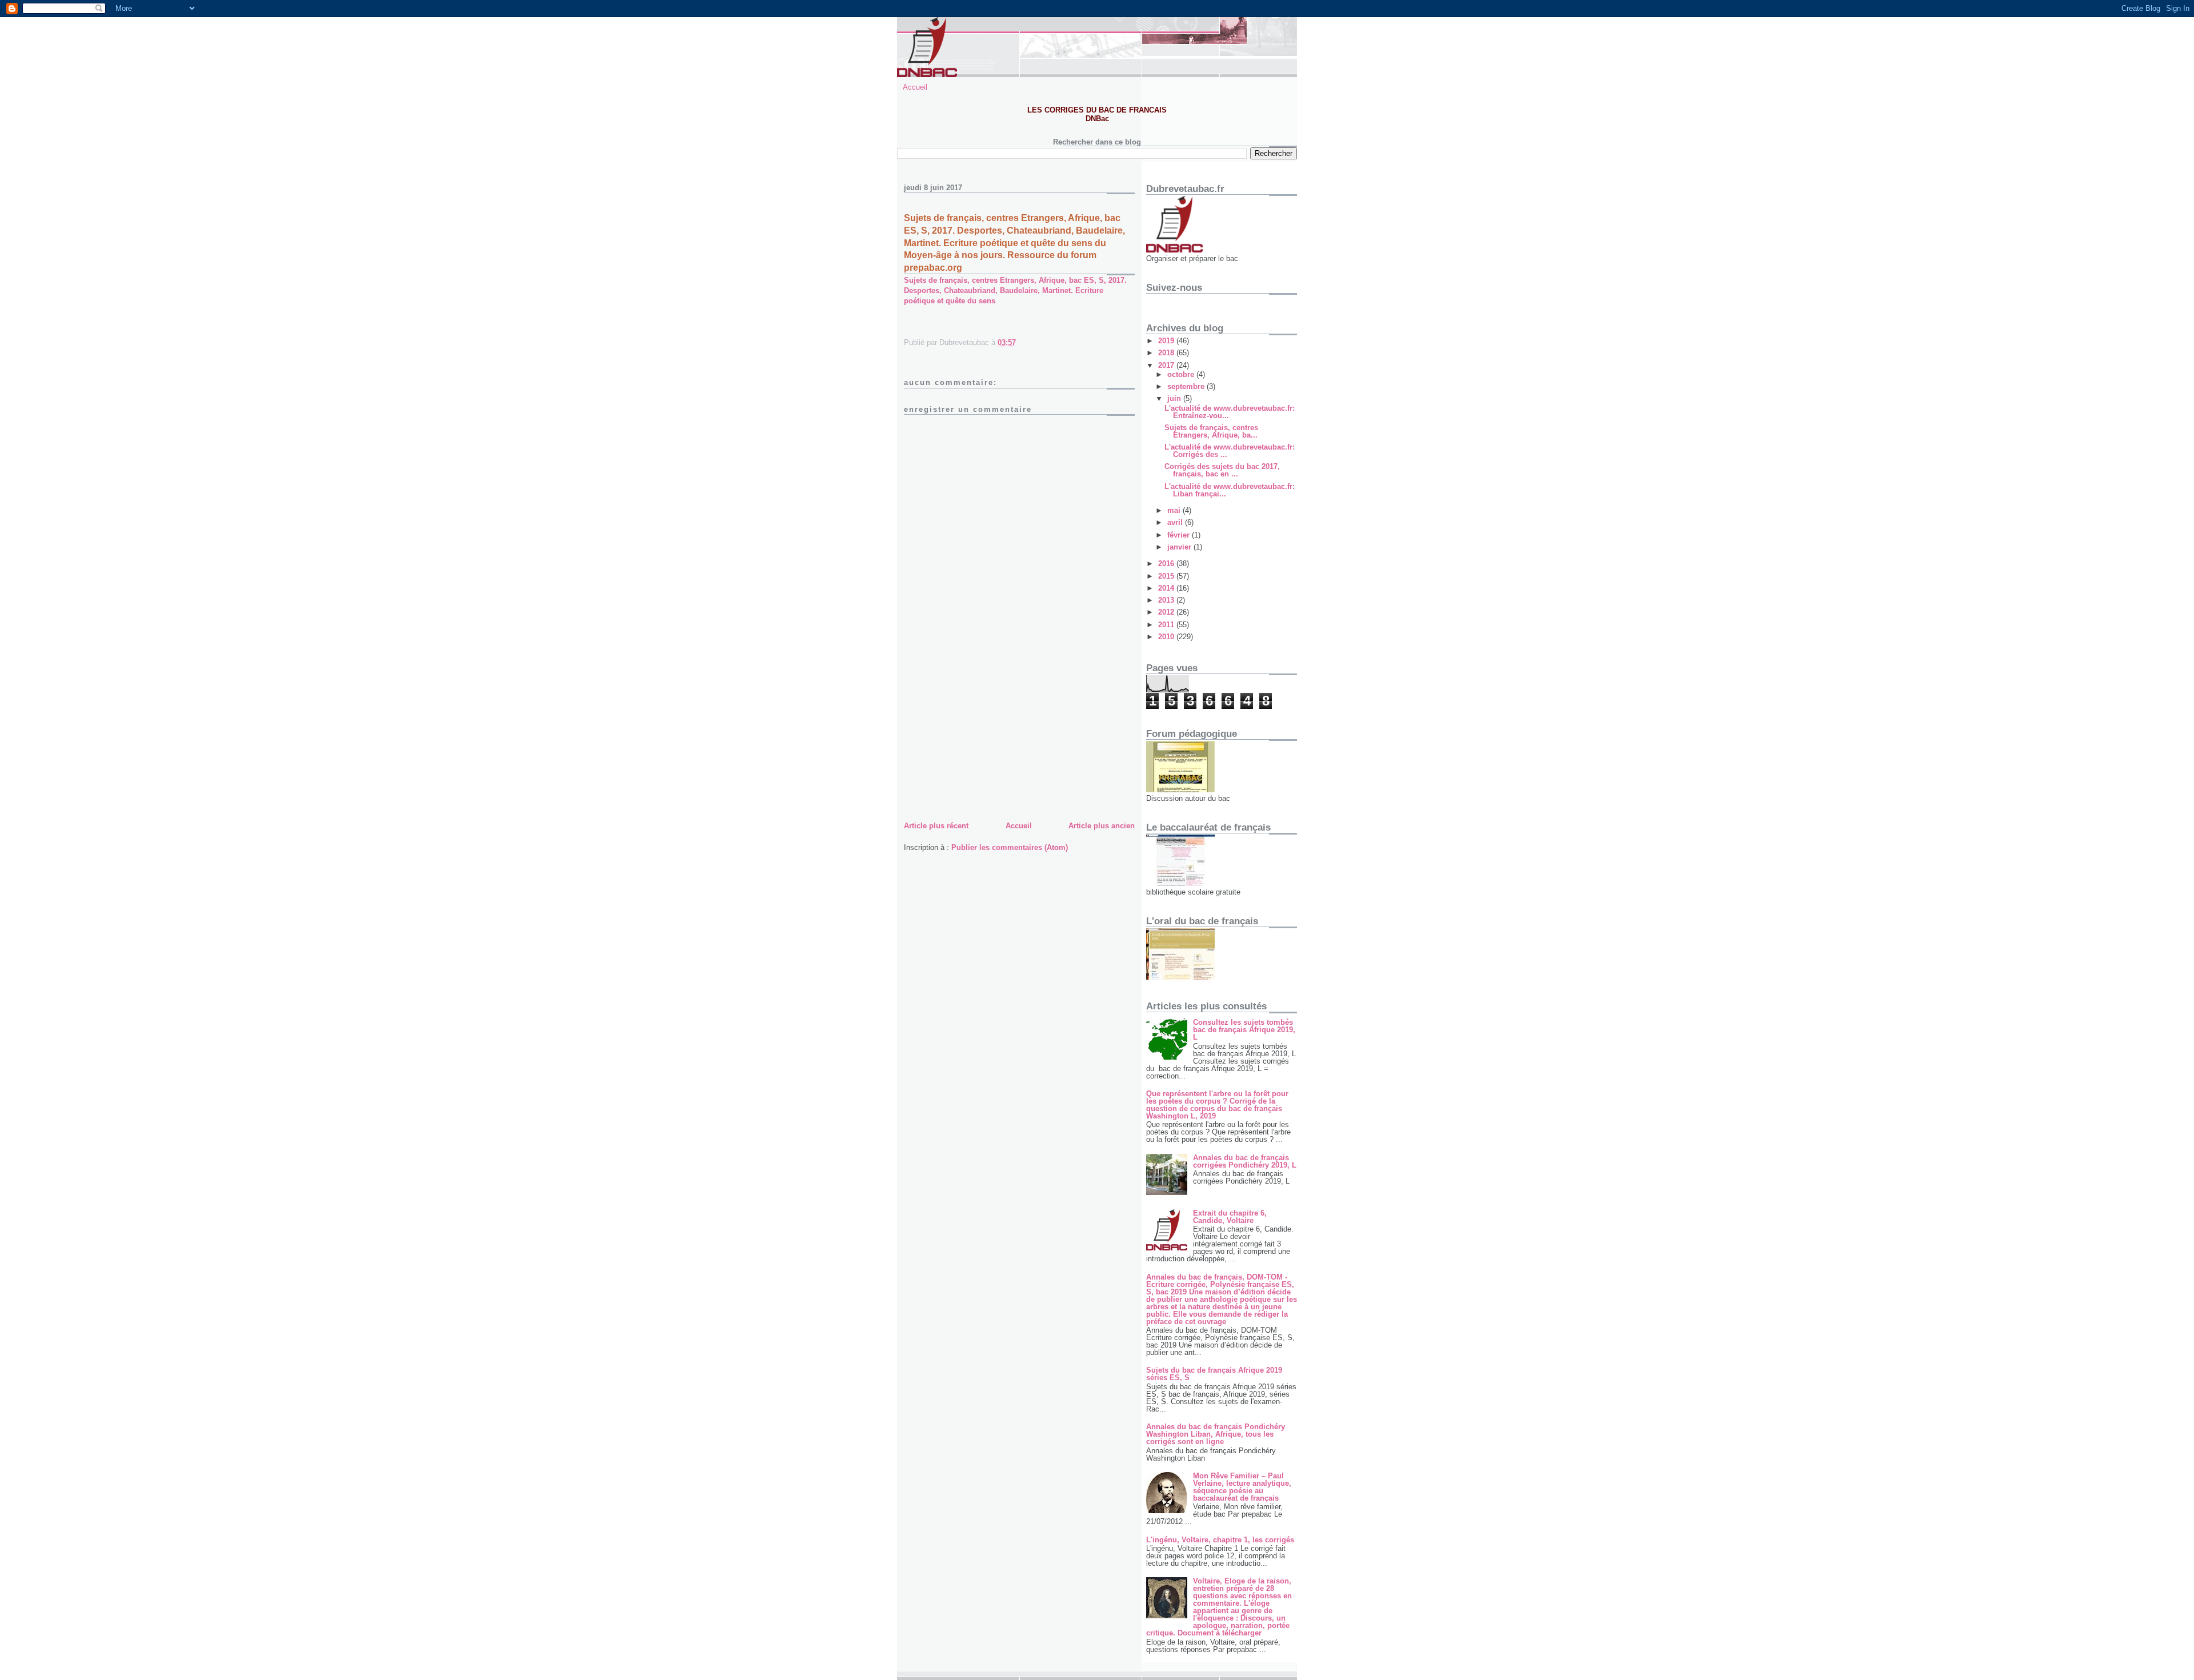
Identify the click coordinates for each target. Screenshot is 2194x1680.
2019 (1167, 341)
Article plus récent (936, 826)
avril (1176, 522)
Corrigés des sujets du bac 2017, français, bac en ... (1222, 470)
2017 (1167, 365)
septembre (1187, 386)
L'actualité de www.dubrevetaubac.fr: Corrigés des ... (1230, 451)
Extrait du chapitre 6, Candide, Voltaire (1230, 1217)
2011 (1167, 625)
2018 (1167, 353)
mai (1175, 510)
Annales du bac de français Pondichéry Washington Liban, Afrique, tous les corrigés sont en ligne (1216, 1434)
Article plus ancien (1102, 826)
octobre (1182, 374)
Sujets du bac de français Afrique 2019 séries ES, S (1214, 1374)
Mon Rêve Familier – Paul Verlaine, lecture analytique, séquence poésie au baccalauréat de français (1242, 1487)
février (1180, 535)
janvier (1180, 547)
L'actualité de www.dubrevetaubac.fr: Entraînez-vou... (1230, 412)
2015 (1167, 576)
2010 (1167, 637)
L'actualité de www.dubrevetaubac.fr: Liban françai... (1230, 490)
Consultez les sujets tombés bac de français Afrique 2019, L (1244, 1030)
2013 (1167, 600)
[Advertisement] (990, 739)
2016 (1167, 564)
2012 (1167, 612)
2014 (1167, 588)
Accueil (915, 87)
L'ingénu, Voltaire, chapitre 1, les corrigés (1220, 1540)
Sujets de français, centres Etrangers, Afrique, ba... (1211, 431)
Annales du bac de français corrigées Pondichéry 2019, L (1245, 1161)
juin (1175, 398)
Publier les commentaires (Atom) (1010, 847)
